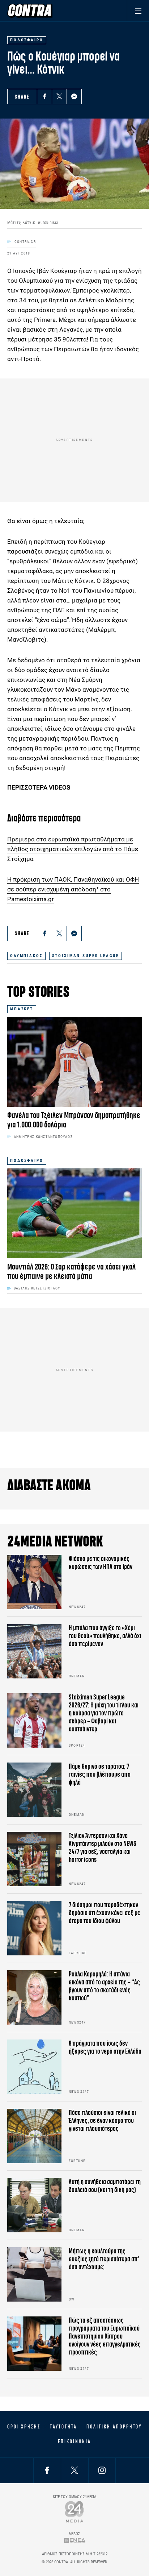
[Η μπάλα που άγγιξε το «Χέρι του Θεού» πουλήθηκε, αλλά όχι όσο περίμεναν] (34, 1651)
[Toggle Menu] (138, 11)
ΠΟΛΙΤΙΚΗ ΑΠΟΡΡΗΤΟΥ (114, 2427)
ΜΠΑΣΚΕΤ (22, 1009)
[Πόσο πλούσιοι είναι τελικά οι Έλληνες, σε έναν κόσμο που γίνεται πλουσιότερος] (34, 2136)
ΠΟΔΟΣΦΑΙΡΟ (27, 1161)
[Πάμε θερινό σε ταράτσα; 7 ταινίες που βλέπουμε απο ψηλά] (34, 1790)
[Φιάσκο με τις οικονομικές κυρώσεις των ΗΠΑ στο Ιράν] (34, 1582)
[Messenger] (74, 96)
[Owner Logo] (75, 2512)
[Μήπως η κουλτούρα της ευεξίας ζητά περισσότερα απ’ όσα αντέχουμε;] (34, 2274)
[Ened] (75, 2540)
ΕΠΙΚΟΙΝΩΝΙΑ (74, 2442)
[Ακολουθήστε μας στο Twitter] (74, 2470)
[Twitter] (59, 96)
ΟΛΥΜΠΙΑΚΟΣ (26, 956)
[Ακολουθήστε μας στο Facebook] (47, 2470)
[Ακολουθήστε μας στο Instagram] (102, 2470)
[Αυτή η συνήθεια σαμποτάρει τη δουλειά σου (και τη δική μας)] (34, 2205)
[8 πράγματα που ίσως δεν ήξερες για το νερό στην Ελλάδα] (34, 2067)
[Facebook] (44, 96)
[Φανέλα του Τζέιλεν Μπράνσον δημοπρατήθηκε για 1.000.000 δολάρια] (74, 1062)
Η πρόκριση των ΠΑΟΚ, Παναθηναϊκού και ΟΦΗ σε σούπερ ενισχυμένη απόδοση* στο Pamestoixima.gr (73, 889)
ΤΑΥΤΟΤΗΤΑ (63, 2427)
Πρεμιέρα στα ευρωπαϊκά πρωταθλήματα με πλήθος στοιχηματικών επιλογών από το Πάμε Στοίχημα (73, 849)
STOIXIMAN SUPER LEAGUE (86, 956)
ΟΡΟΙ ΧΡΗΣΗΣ (24, 2427)
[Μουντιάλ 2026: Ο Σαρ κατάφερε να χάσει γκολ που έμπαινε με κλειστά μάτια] (74, 1213)
